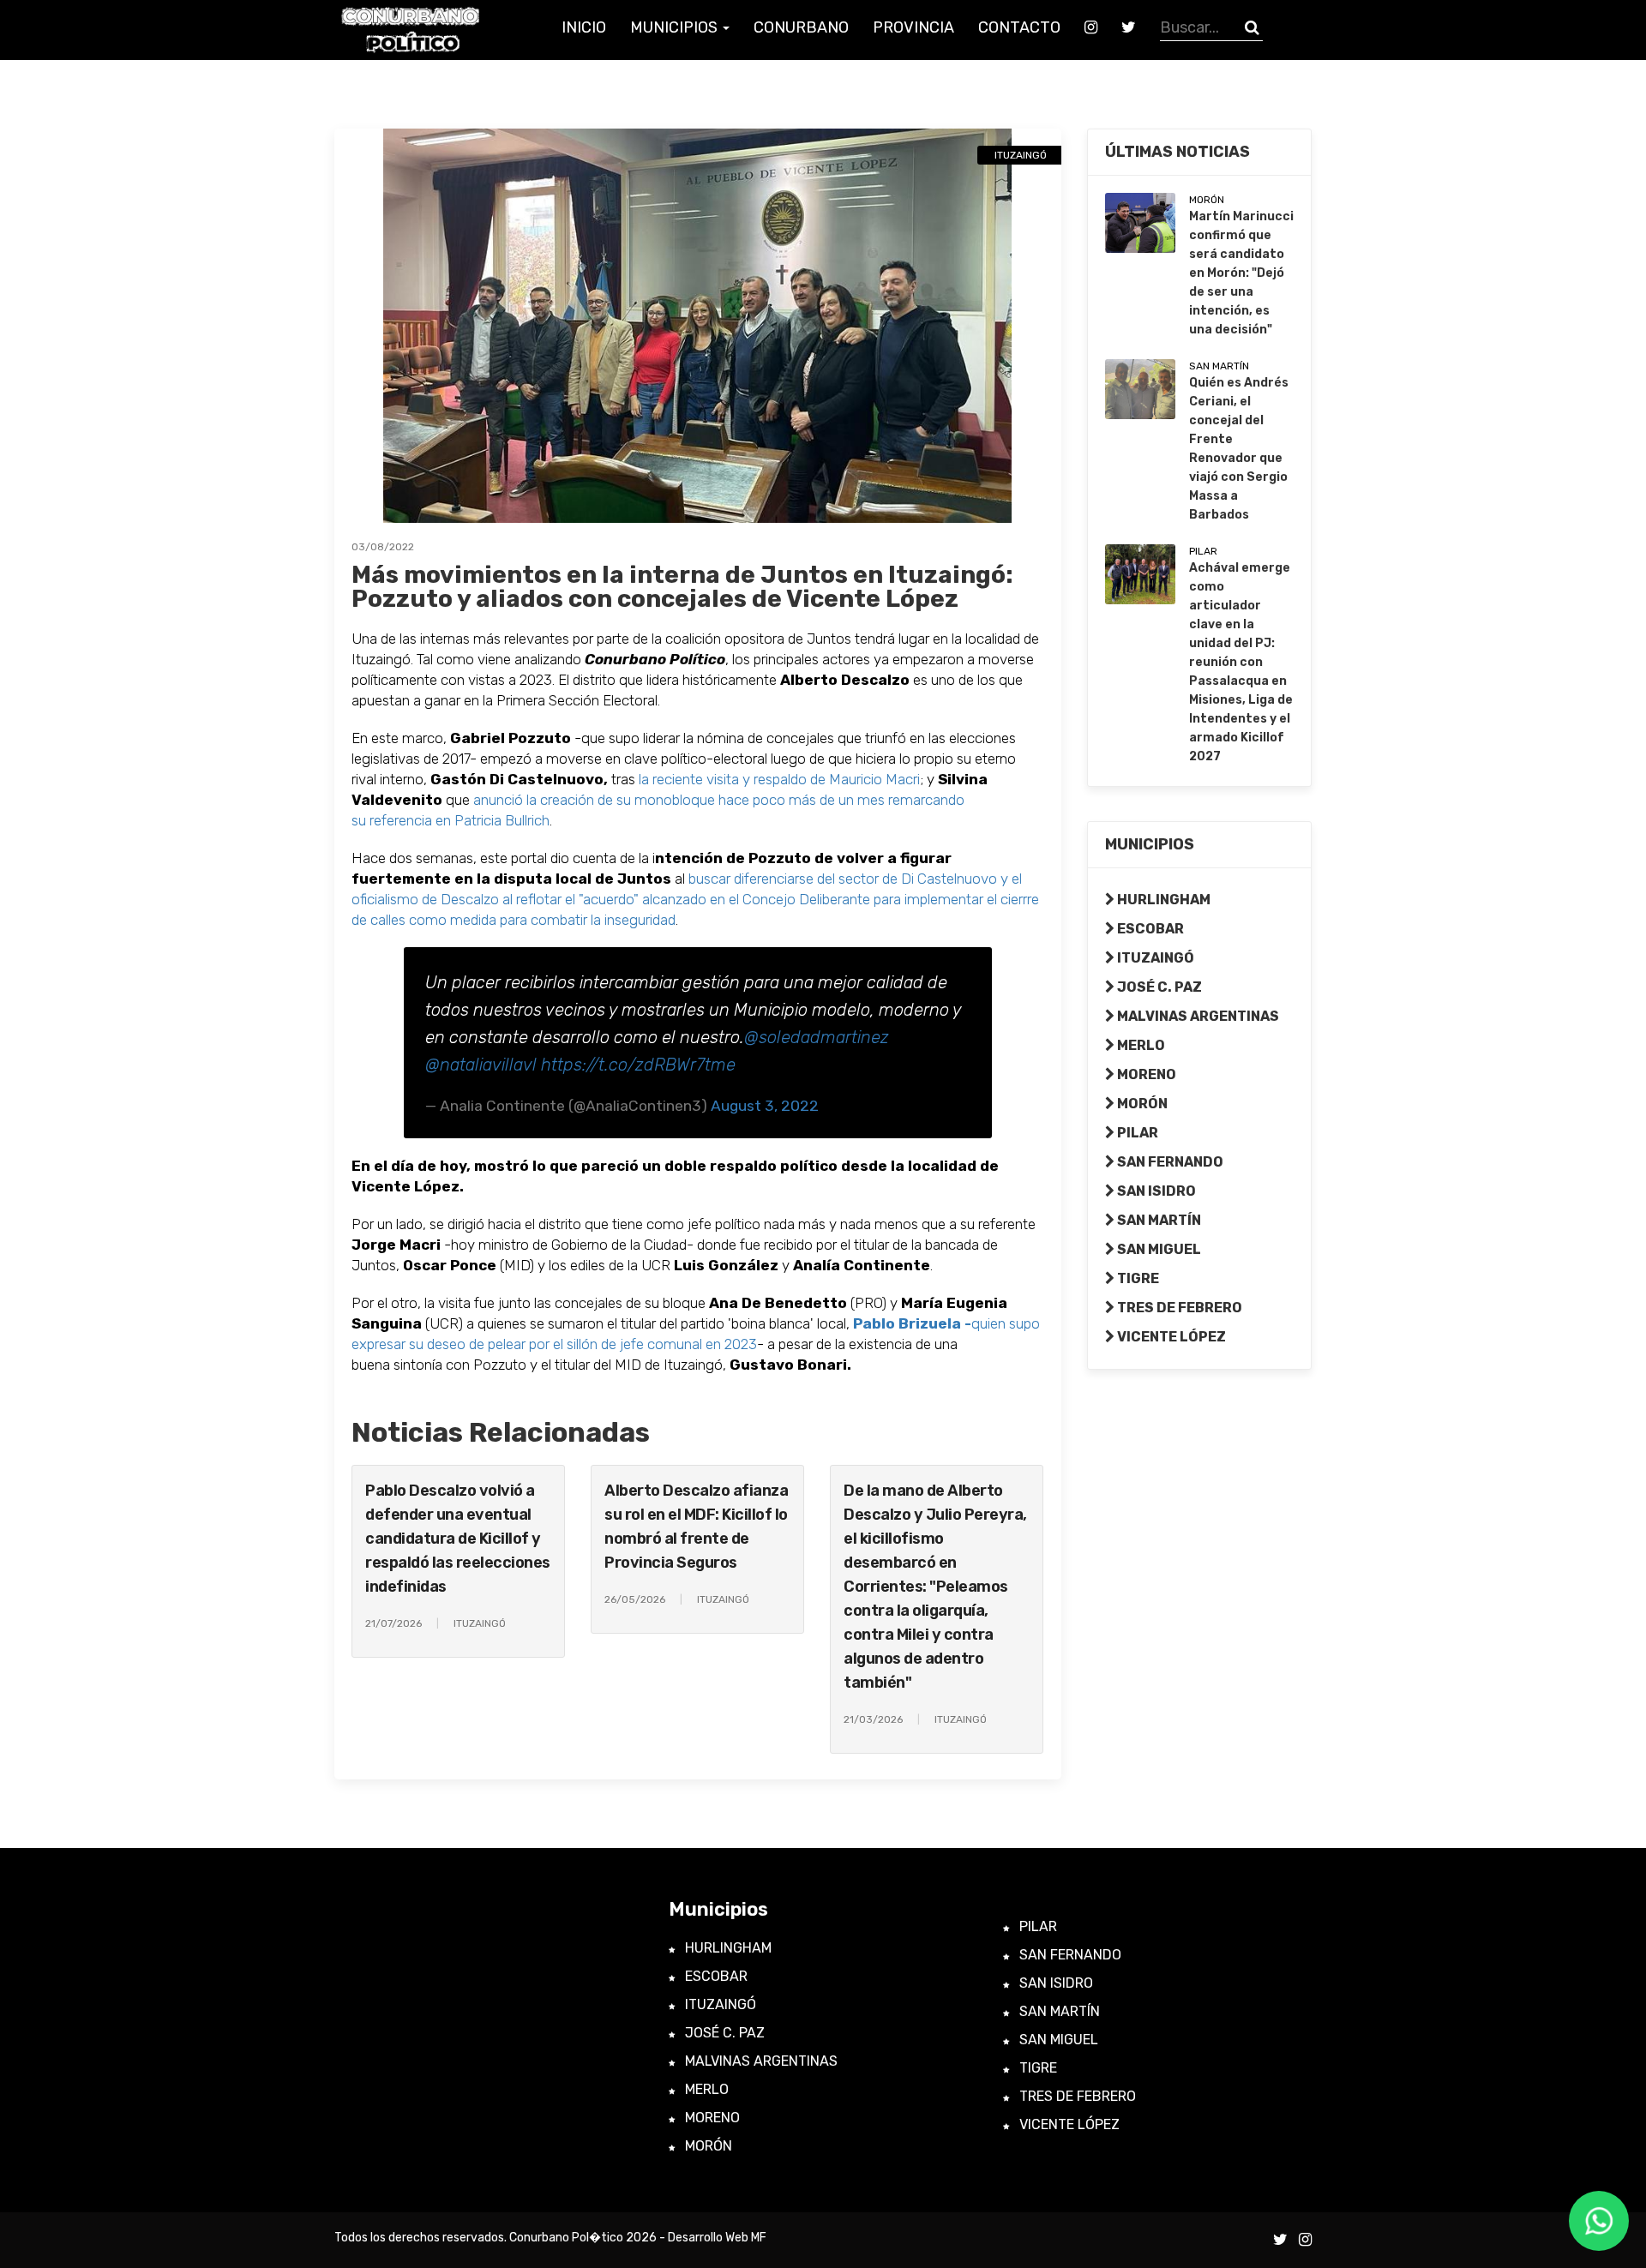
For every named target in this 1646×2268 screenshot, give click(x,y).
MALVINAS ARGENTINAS (1197, 1016)
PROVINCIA (913, 27)
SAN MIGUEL (1158, 1249)
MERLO (1140, 1045)
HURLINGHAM (1162, 900)
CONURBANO (801, 27)
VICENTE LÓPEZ (1170, 1337)
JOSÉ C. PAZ (1158, 987)
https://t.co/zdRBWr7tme (638, 1065)
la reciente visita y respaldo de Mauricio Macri (778, 779)
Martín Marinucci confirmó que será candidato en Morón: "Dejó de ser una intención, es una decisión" (1241, 273)
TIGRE (1137, 1278)
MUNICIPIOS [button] (676, 27)
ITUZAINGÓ (1154, 958)
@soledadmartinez (817, 1037)
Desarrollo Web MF (717, 2238)
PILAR (1136, 1133)
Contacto (1019, 27)
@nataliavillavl (481, 1065)
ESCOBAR (1149, 929)
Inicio (584, 27)
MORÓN (1141, 1104)
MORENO (1145, 1074)
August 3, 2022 (765, 1106)
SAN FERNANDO (1169, 1162)
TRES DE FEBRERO (1178, 1308)
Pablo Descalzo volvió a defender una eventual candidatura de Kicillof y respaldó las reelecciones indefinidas (458, 1539)
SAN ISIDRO (1155, 1191)
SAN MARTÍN (1158, 1220)
